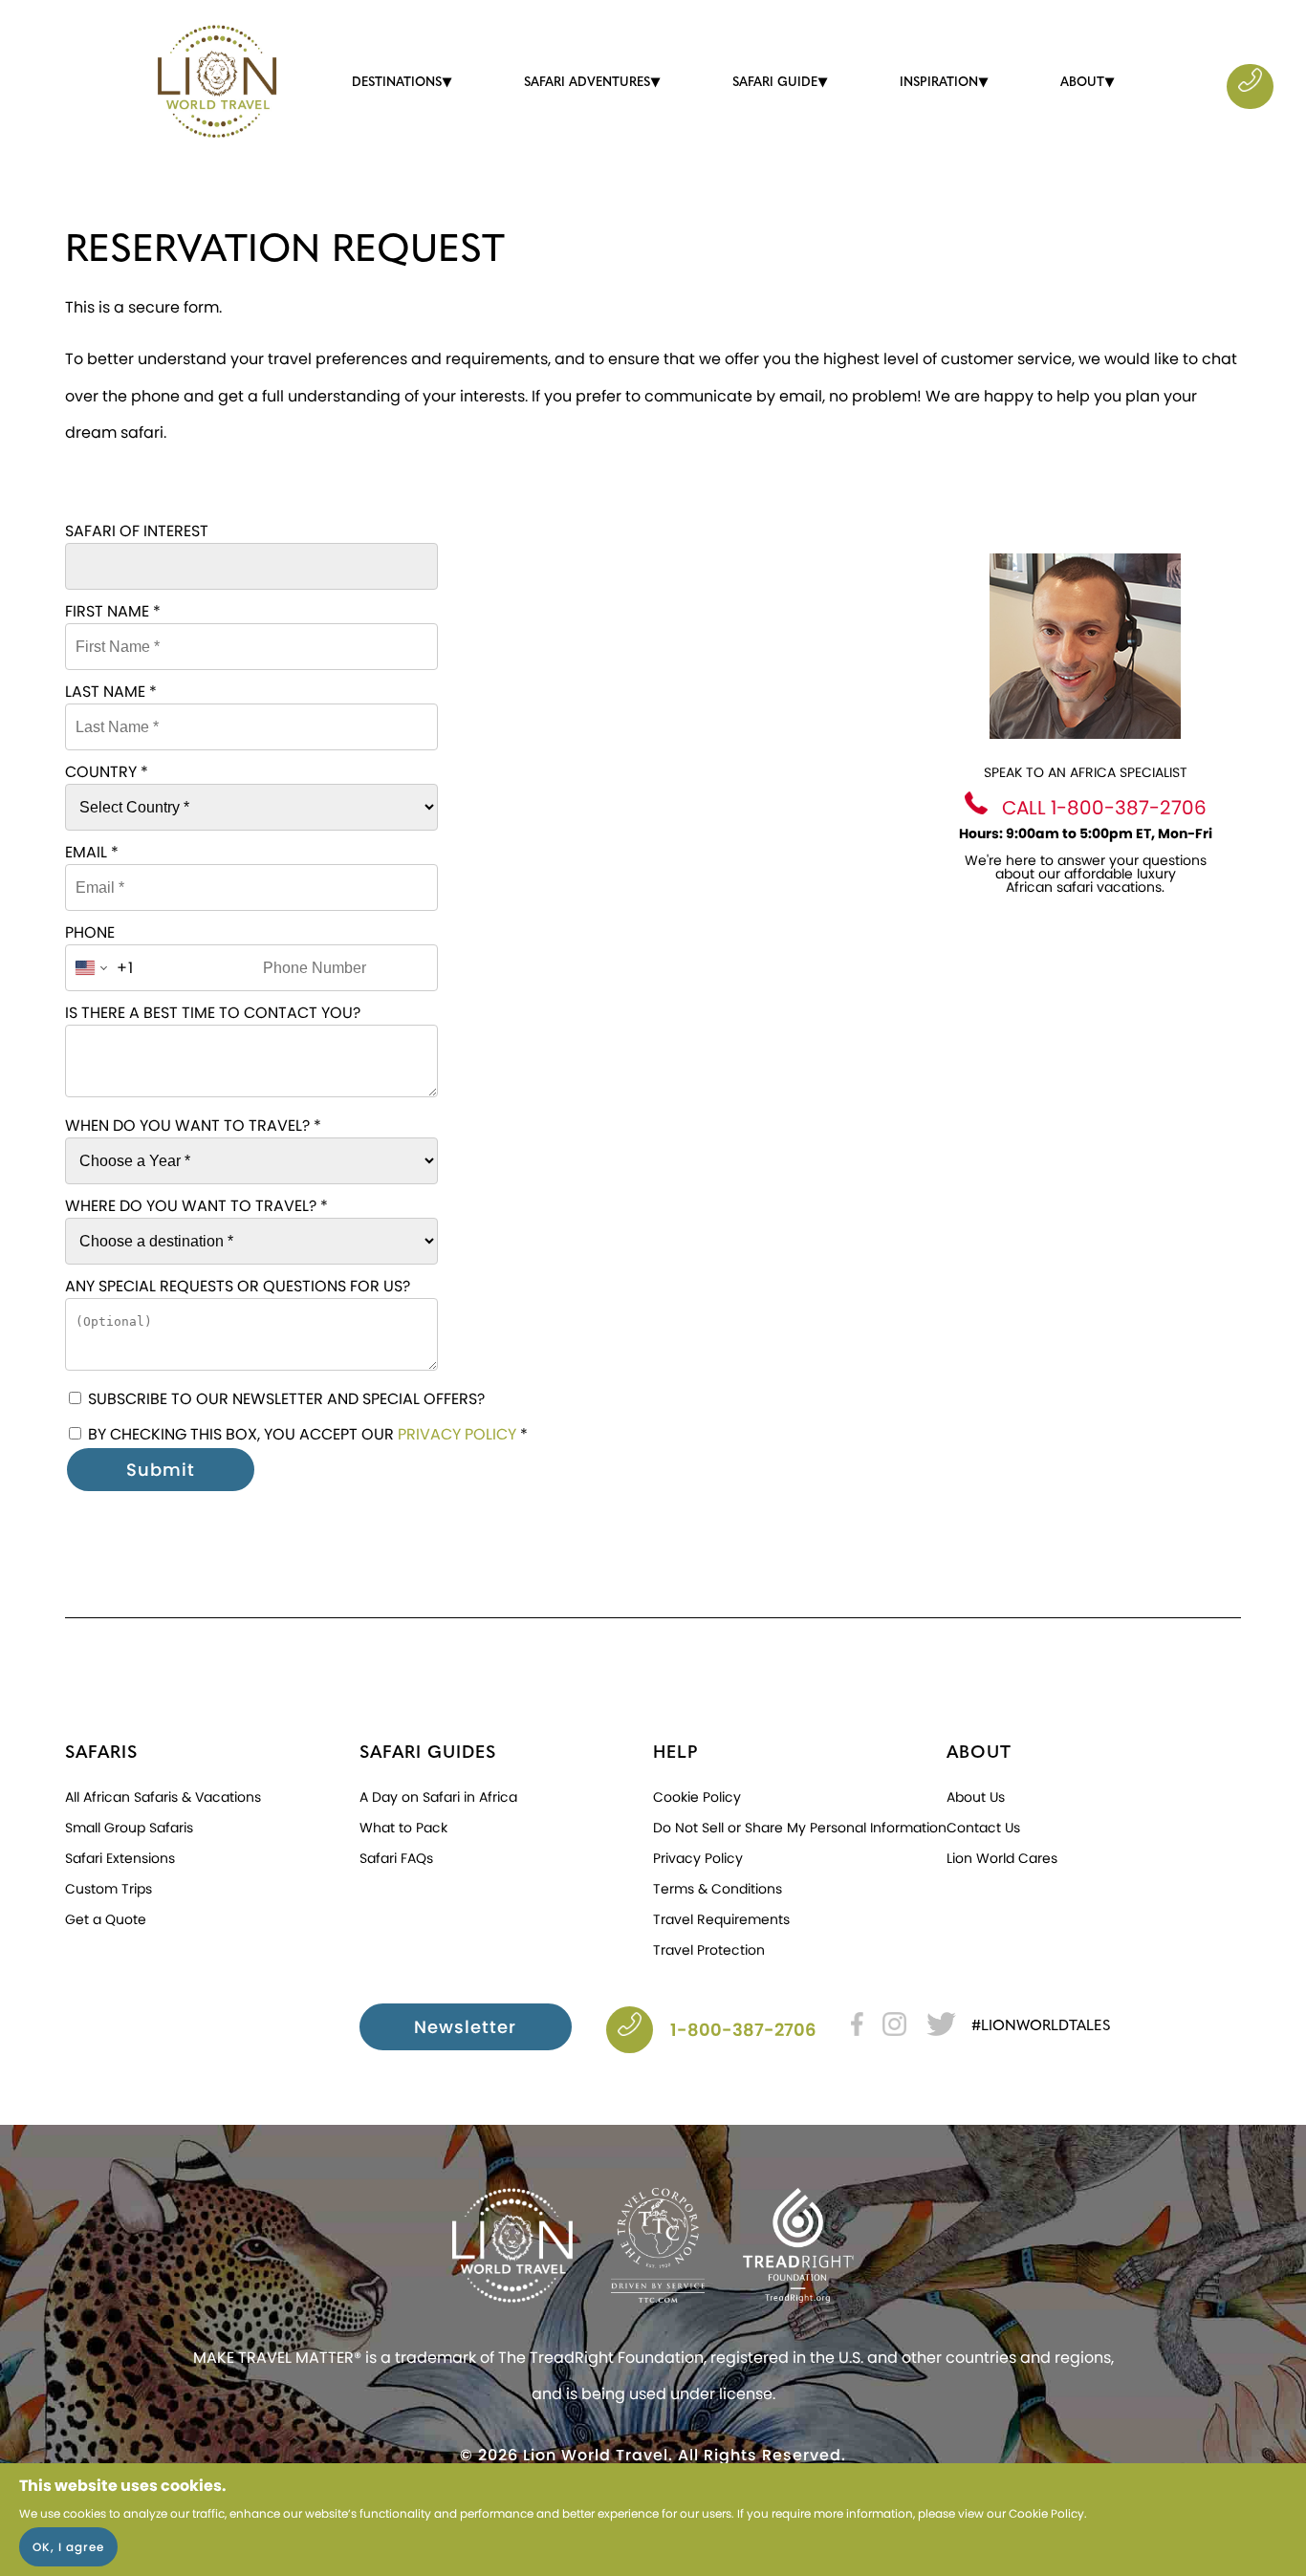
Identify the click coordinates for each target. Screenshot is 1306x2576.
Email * (92, 852)
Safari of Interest (137, 531)
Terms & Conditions (718, 1889)
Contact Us (983, 1828)
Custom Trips (109, 1889)
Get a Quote (106, 1919)
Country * (107, 772)
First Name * (113, 611)
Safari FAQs (396, 1858)
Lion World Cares (1002, 1858)
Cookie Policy (1046, 2513)
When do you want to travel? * (193, 1126)
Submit (161, 1470)
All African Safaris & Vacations (163, 1797)
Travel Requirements (721, 1919)
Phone (90, 932)
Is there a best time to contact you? (213, 1013)
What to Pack (403, 1828)
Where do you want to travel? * (196, 1206)
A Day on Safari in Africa (438, 1797)
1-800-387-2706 (743, 2030)
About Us (976, 1797)
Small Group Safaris (129, 1828)
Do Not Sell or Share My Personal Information (800, 1828)
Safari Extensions (120, 1858)
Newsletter (465, 2027)
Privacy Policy (457, 1434)
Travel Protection (709, 1950)
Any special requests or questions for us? (238, 1286)
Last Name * (111, 692)
